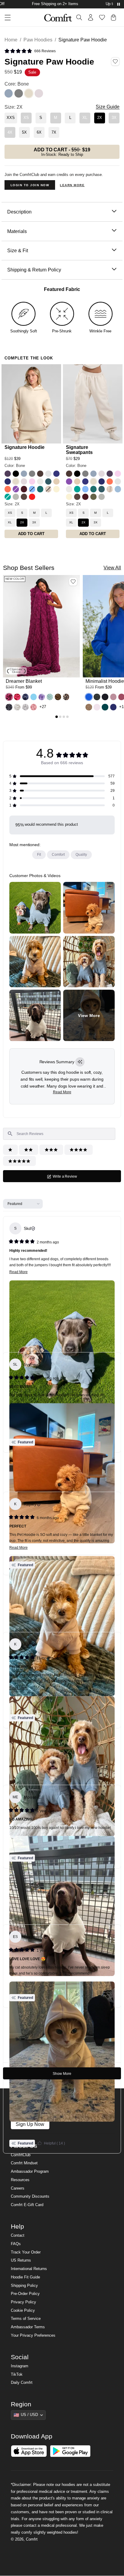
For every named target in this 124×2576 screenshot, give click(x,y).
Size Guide (108, 107)
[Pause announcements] (119, 4)
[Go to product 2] (60, 717)
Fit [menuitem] (39, 855)
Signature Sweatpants (79, 450)
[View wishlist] (102, 17)
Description (19, 212)
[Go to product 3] (64, 717)
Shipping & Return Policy (34, 270)
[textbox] (59, 1134)
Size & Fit (18, 250)
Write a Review (71, 1178)
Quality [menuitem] (81, 855)
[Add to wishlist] (73, 582)
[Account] (91, 17)
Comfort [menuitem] (58, 855)
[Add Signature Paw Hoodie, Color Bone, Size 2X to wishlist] (115, 62)
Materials (17, 231)
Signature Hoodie (25, 447)
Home (11, 40)
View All (112, 568)
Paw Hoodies (38, 40)
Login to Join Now (30, 185)
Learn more (72, 185)
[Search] (79, 17)
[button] (30, 51)
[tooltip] (80, 1062)
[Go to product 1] (57, 717)
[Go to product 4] (67, 717)
